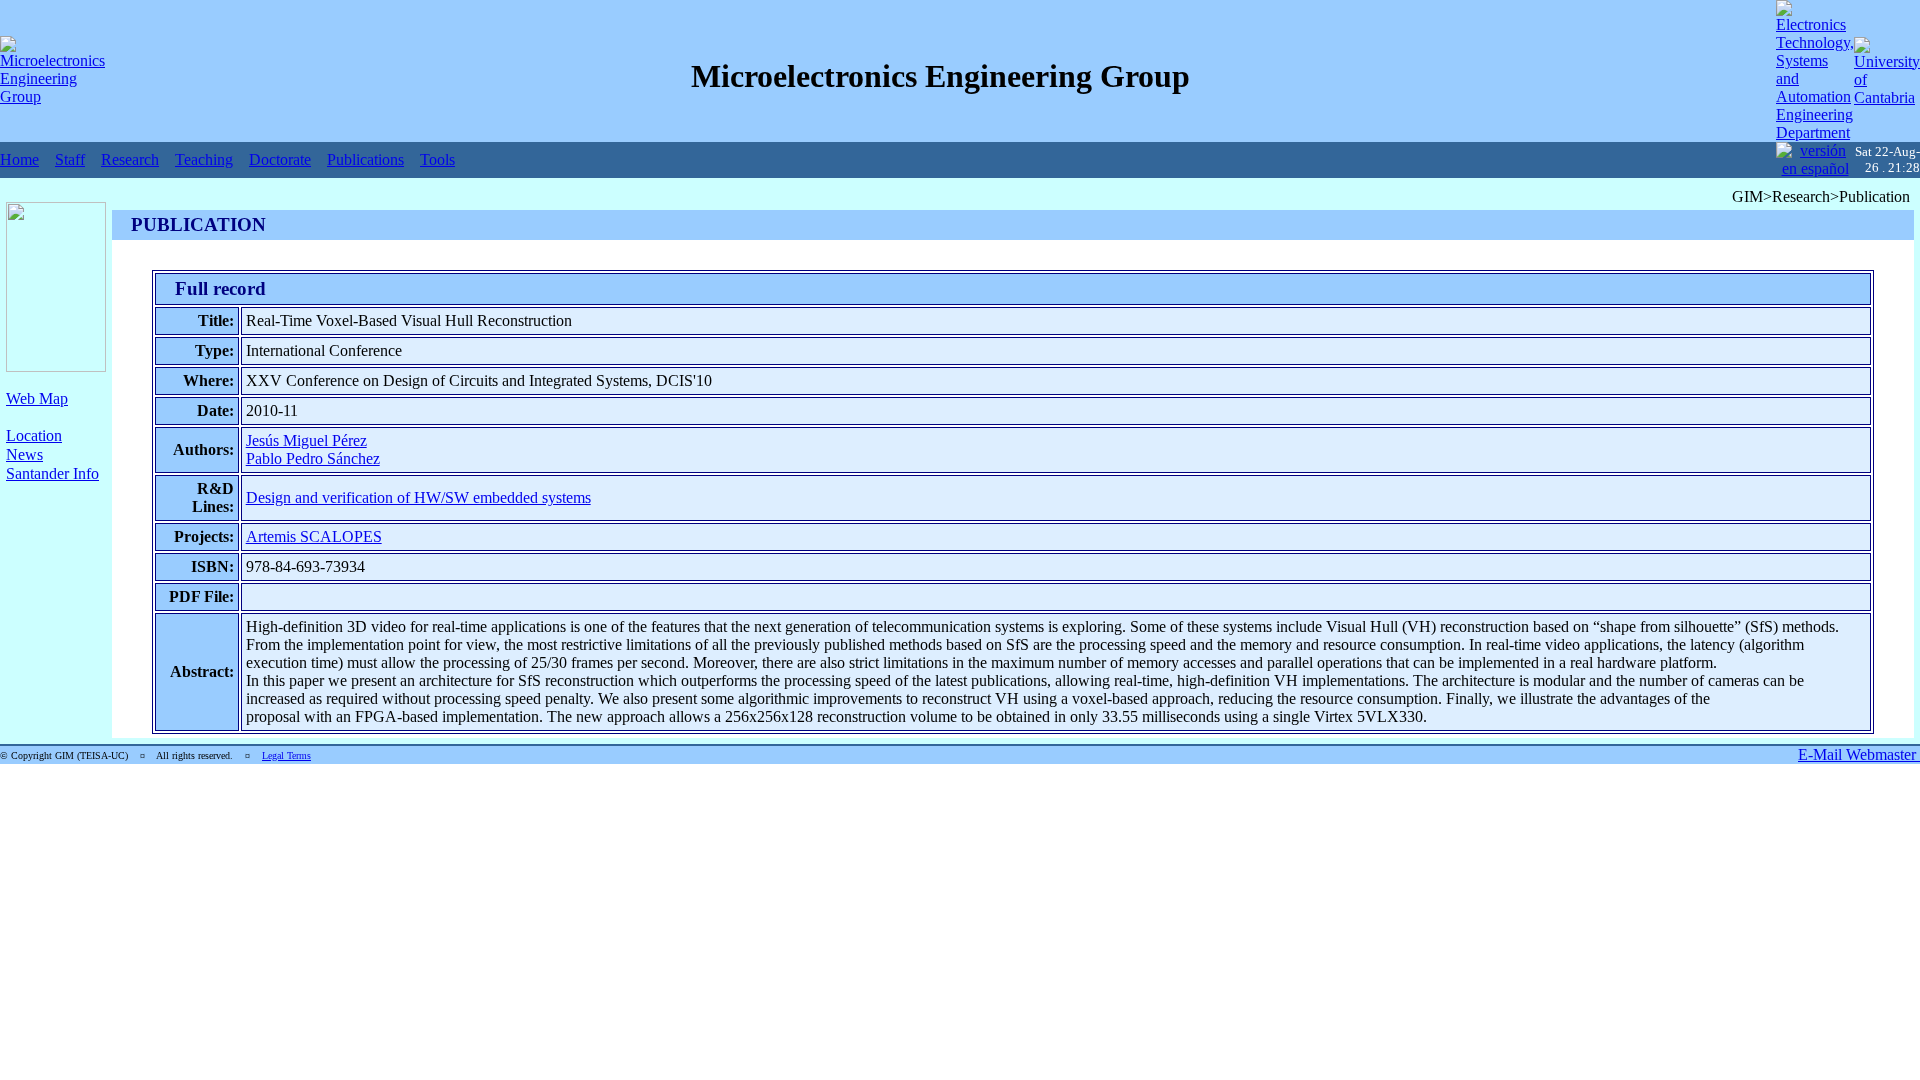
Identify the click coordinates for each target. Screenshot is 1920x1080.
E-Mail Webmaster (1859, 754)
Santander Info (52, 473)
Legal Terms (286, 755)
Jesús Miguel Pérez (306, 440)
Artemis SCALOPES (314, 536)
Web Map (37, 398)
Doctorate (280, 159)
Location (34, 435)
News (24, 454)
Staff (70, 159)
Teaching (204, 159)
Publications (365, 159)
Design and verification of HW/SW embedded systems (418, 497)
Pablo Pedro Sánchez (313, 458)
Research (130, 159)
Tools (437, 159)
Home (19, 159)
